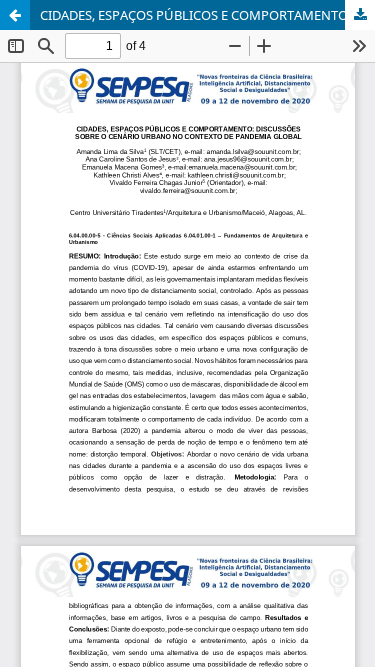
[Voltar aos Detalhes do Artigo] (15, 15)
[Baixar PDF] (360, 15)
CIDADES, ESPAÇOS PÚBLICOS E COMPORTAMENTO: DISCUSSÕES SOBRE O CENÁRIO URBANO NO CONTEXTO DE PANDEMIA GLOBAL (207, 15)
